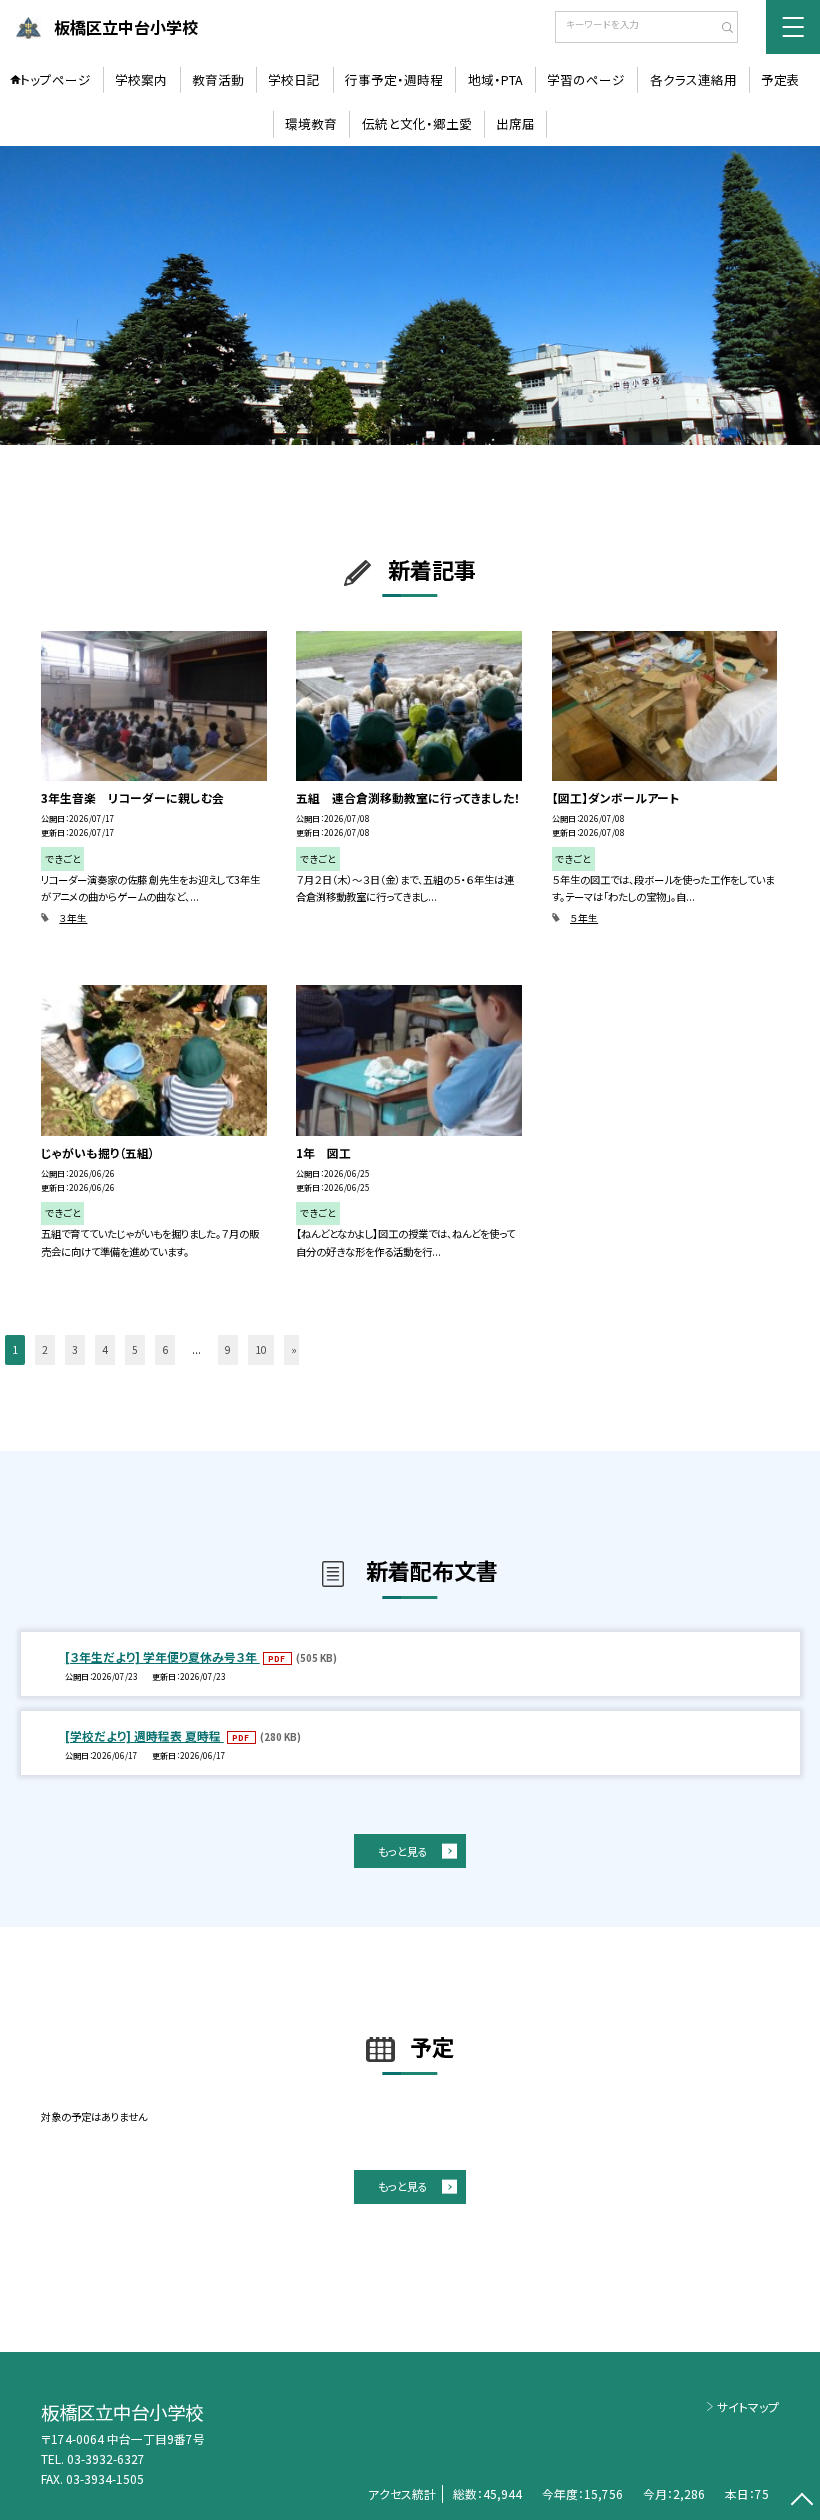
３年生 (73, 918)
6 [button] (165, 1349)
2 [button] (45, 1349)
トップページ (55, 79)
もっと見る (403, 1851)
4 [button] (105, 1349)
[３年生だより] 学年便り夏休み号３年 (162, 1656)
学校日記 (294, 79)
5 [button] (135, 1349)
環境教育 (311, 123)
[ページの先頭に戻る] (801, 2501)
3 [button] (75, 1349)
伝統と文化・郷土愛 (417, 123)
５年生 (584, 918)
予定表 (780, 79)
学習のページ (586, 79)
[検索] (720, 29)
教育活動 (218, 79)
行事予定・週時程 (394, 79)
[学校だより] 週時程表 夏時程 (144, 1735)
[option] (410, 295)
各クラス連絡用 (693, 79)
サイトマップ (748, 2406)
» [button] (294, 1349)
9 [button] (228, 1349)
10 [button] (261, 1349)
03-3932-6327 (106, 2458)
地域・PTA (495, 79)
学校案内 (141, 79)
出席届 (515, 123)
